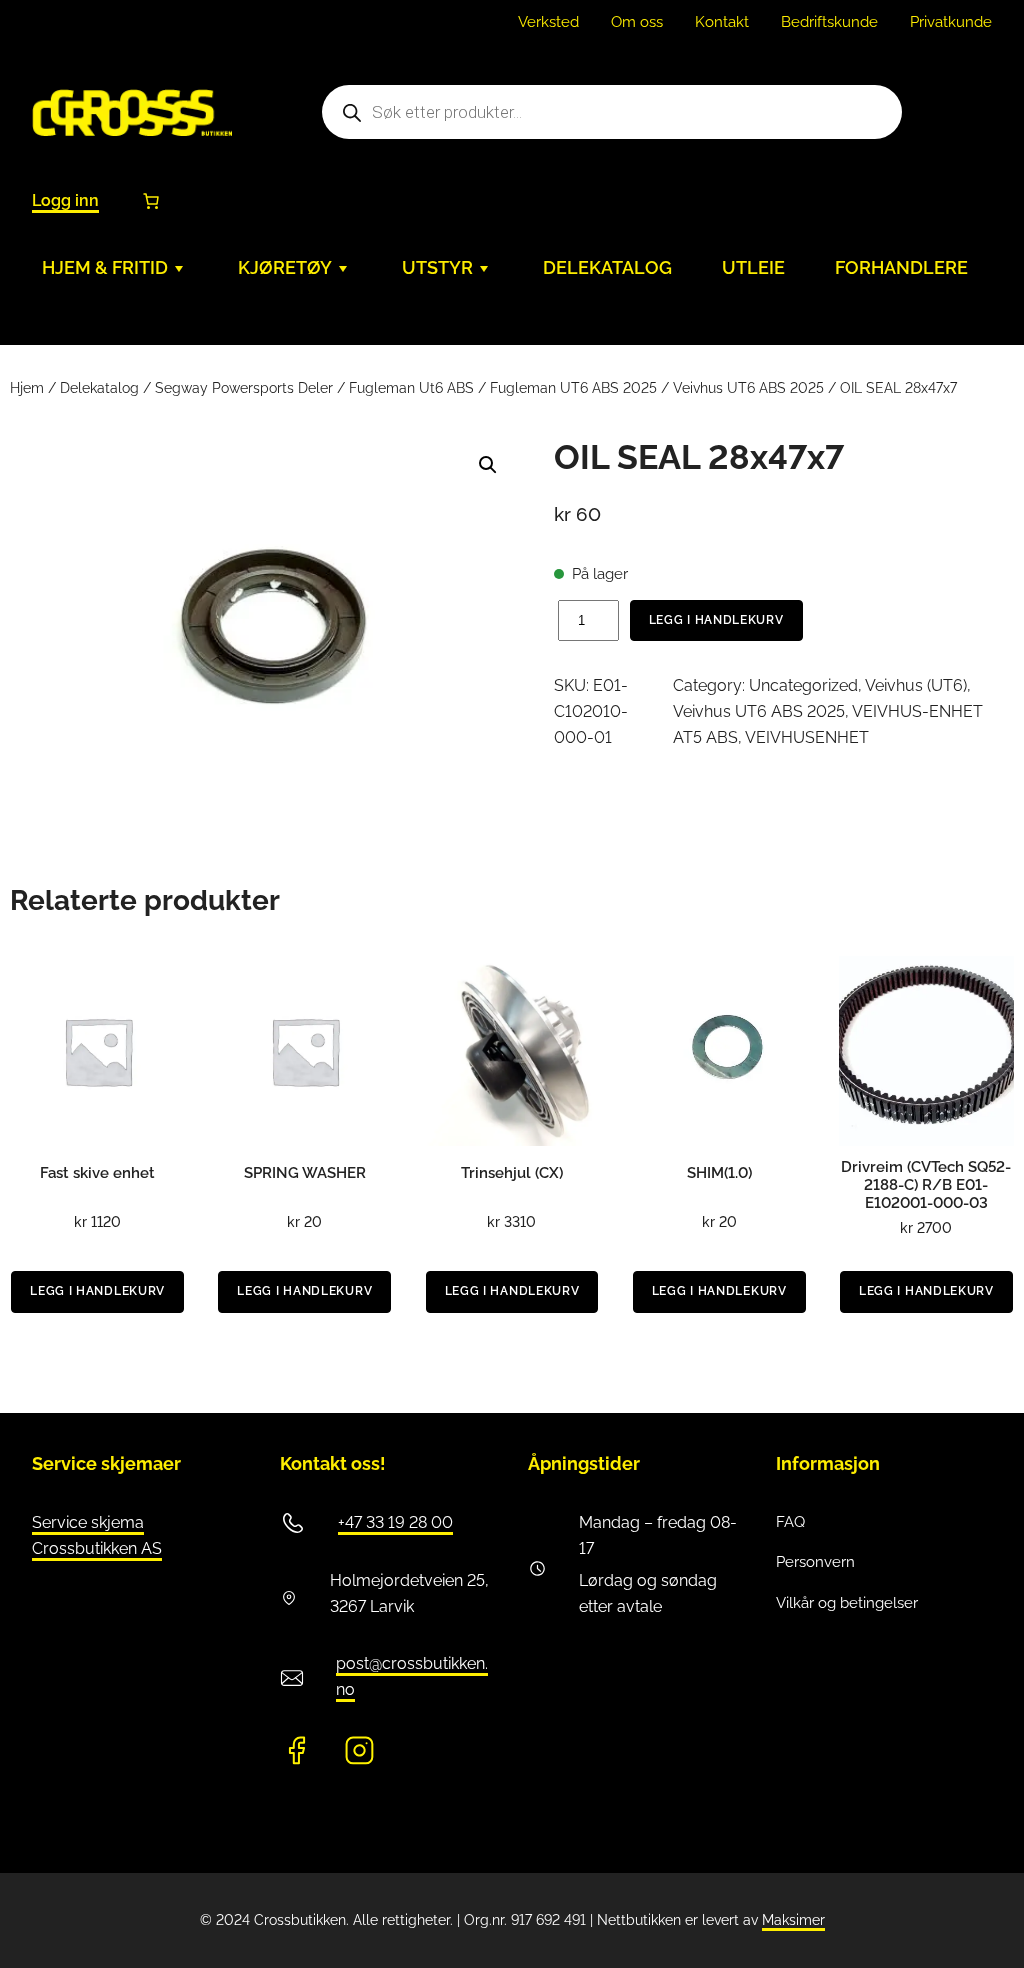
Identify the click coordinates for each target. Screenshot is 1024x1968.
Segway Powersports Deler (244, 388)
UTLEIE (753, 267)
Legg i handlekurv (716, 620)
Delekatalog (99, 388)
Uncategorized (803, 685)
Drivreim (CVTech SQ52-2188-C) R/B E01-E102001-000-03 (926, 1185)
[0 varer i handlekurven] (151, 201)
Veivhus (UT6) (916, 685)
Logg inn (65, 200)
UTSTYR (437, 267)
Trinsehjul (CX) (512, 1173)
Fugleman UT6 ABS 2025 (573, 388)
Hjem (27, 388)
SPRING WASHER (305, 1173)
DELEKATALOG (607, 267)
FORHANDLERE (901, 267)
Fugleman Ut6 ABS (411, 388)
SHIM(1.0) (719, 1173)
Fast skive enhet (97, 1173)
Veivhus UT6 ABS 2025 (748, 388)
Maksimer (793, 1920)
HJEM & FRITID (105, 267)
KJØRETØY (285, 267)
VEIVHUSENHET (807, 737)
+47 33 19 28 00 (395, 1522)
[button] (488, 465)
